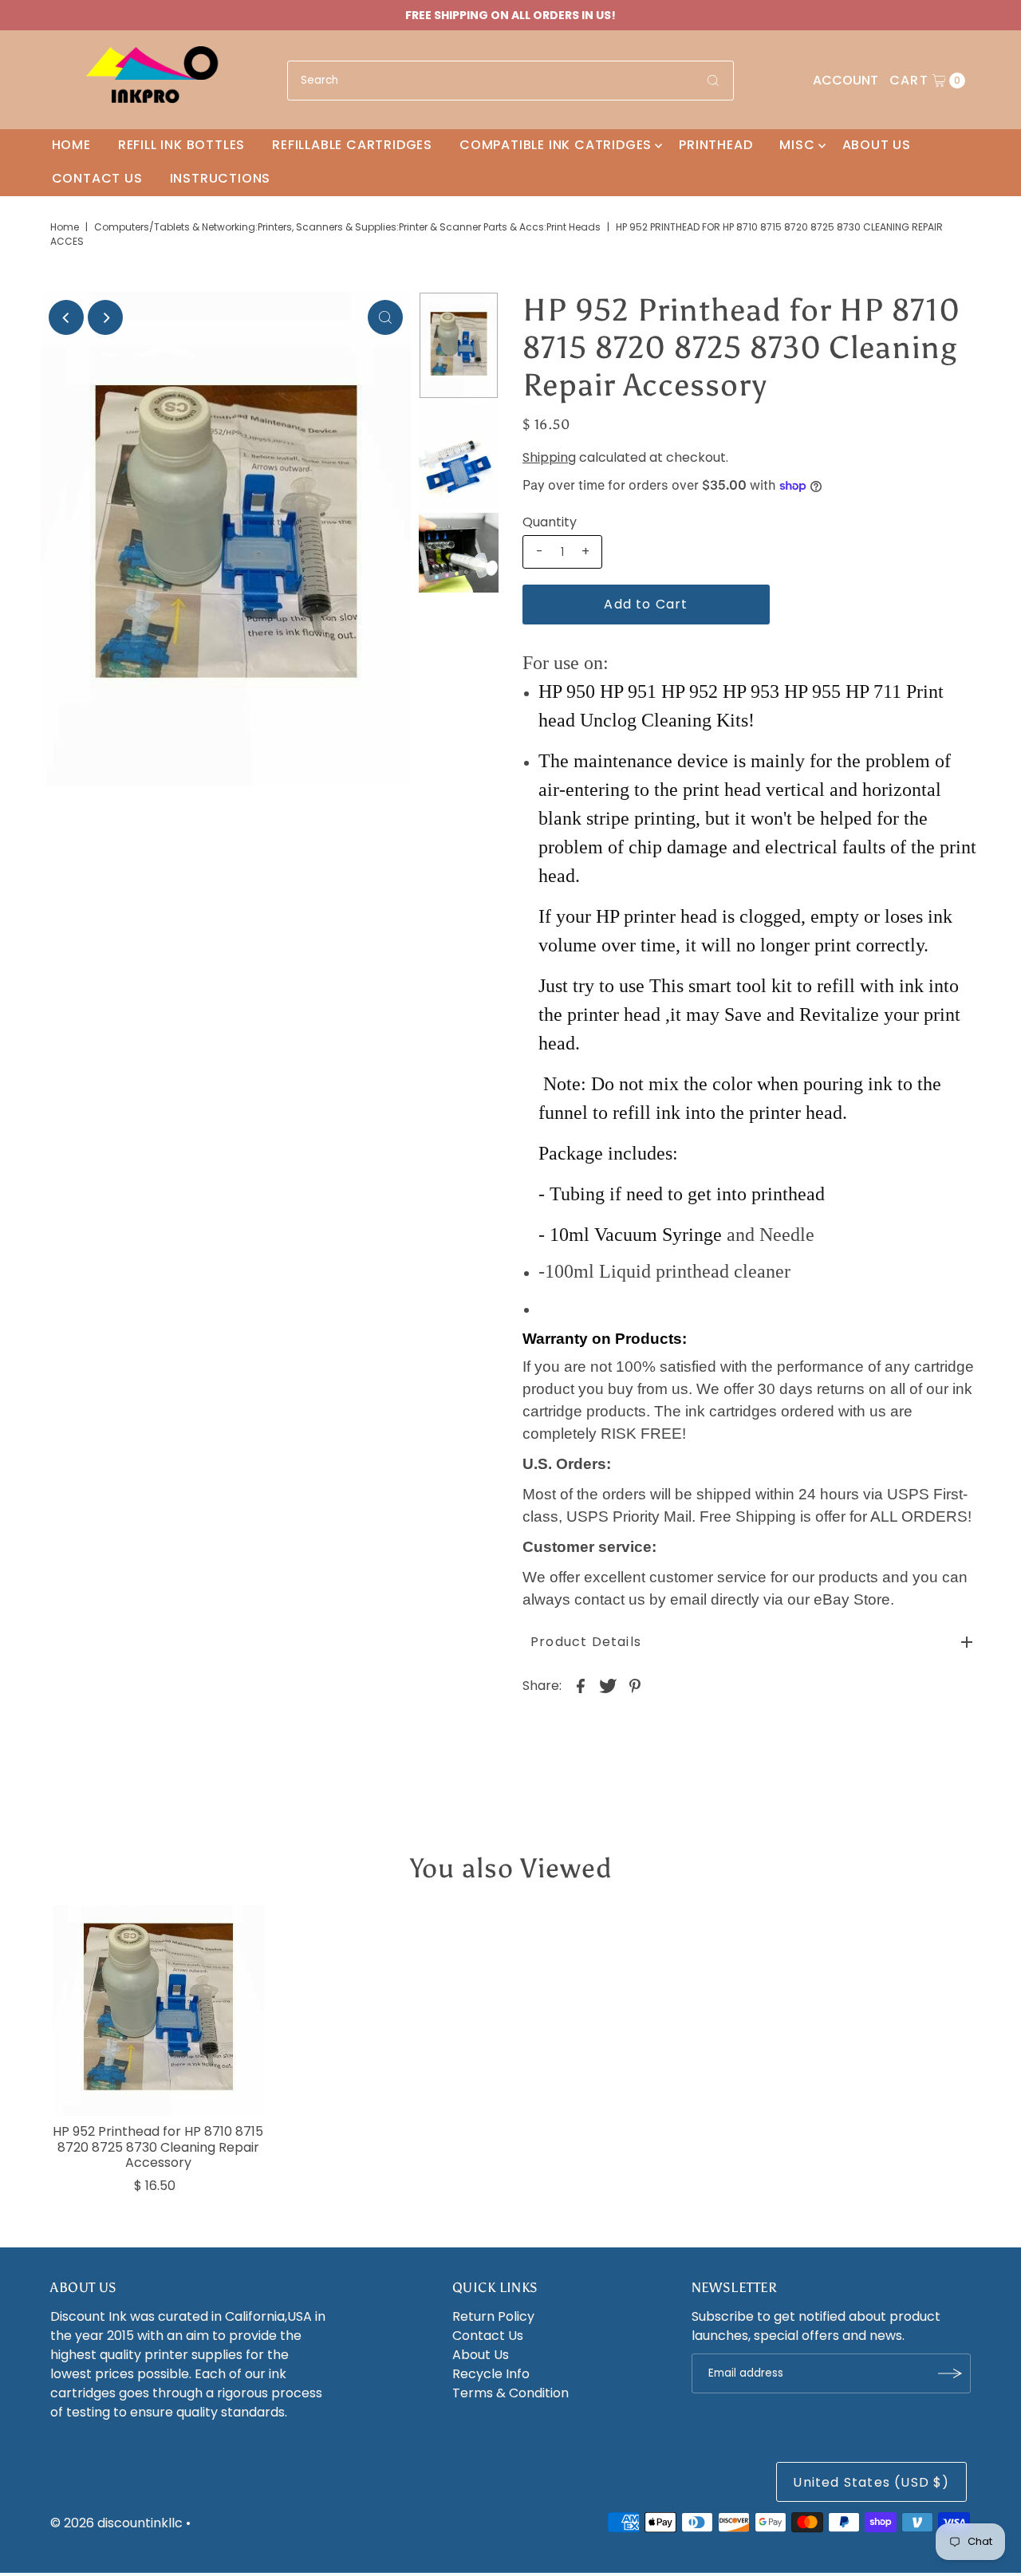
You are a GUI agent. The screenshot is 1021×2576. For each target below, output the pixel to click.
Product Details (586, 1642)
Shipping (549, 457)
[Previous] (66, 317)
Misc (797, 145)
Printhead (715, 145)
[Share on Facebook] (581, 1685)
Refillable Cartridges (352, 145)
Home (71, 145)
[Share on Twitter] (608, 1685)
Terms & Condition (510, 2393)
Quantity (550, 522)
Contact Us (97, 178)
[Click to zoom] (385, 317)
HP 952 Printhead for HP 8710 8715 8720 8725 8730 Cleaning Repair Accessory (158, 2147)
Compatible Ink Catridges (556, 145)
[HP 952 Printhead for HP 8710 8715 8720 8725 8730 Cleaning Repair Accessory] (158, 2011)
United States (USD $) (871, 2482)
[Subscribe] (951, 2373)
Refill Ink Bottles (181, 145)
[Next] (105, 317)
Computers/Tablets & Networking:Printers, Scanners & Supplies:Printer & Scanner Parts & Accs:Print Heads (347, 227)
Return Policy (493, 2316)
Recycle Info (491, 2374)
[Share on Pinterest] (635, 1685)
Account (846, 80)
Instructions (221, 178)
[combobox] (510, 81)
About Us (877, 145)
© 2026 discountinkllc (116, 2523)
